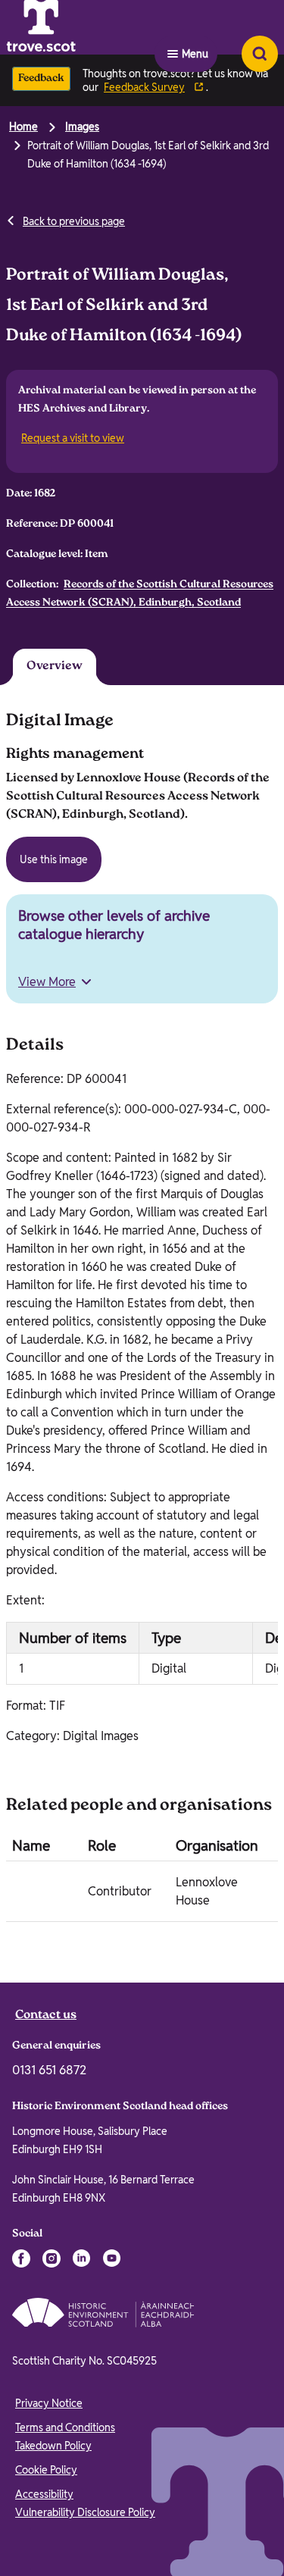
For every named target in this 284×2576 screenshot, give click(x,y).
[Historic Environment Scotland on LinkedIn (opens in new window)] (82, 2261)
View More (47, 985)
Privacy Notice (49, 2406)
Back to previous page (74, 221)
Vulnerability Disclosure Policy (85, 2515)
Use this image (54, 862)
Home (23, 127)
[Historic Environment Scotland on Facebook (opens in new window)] (21, 2261)
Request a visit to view (74, 438)
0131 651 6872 (49, 2073)
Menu (195, 27)
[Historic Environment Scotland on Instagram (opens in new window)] (51, 2261)
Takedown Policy (53, 2449)
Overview (45, 668)
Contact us (46, 2019)
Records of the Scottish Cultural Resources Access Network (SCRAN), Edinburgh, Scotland (140, 594)
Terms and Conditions (65, 2430)
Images (82, 127)
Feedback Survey (144, 87)
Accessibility (44, 2497)
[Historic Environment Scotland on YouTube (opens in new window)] (112, 2261)
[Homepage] (79, 27)
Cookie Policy (46, 2473)
